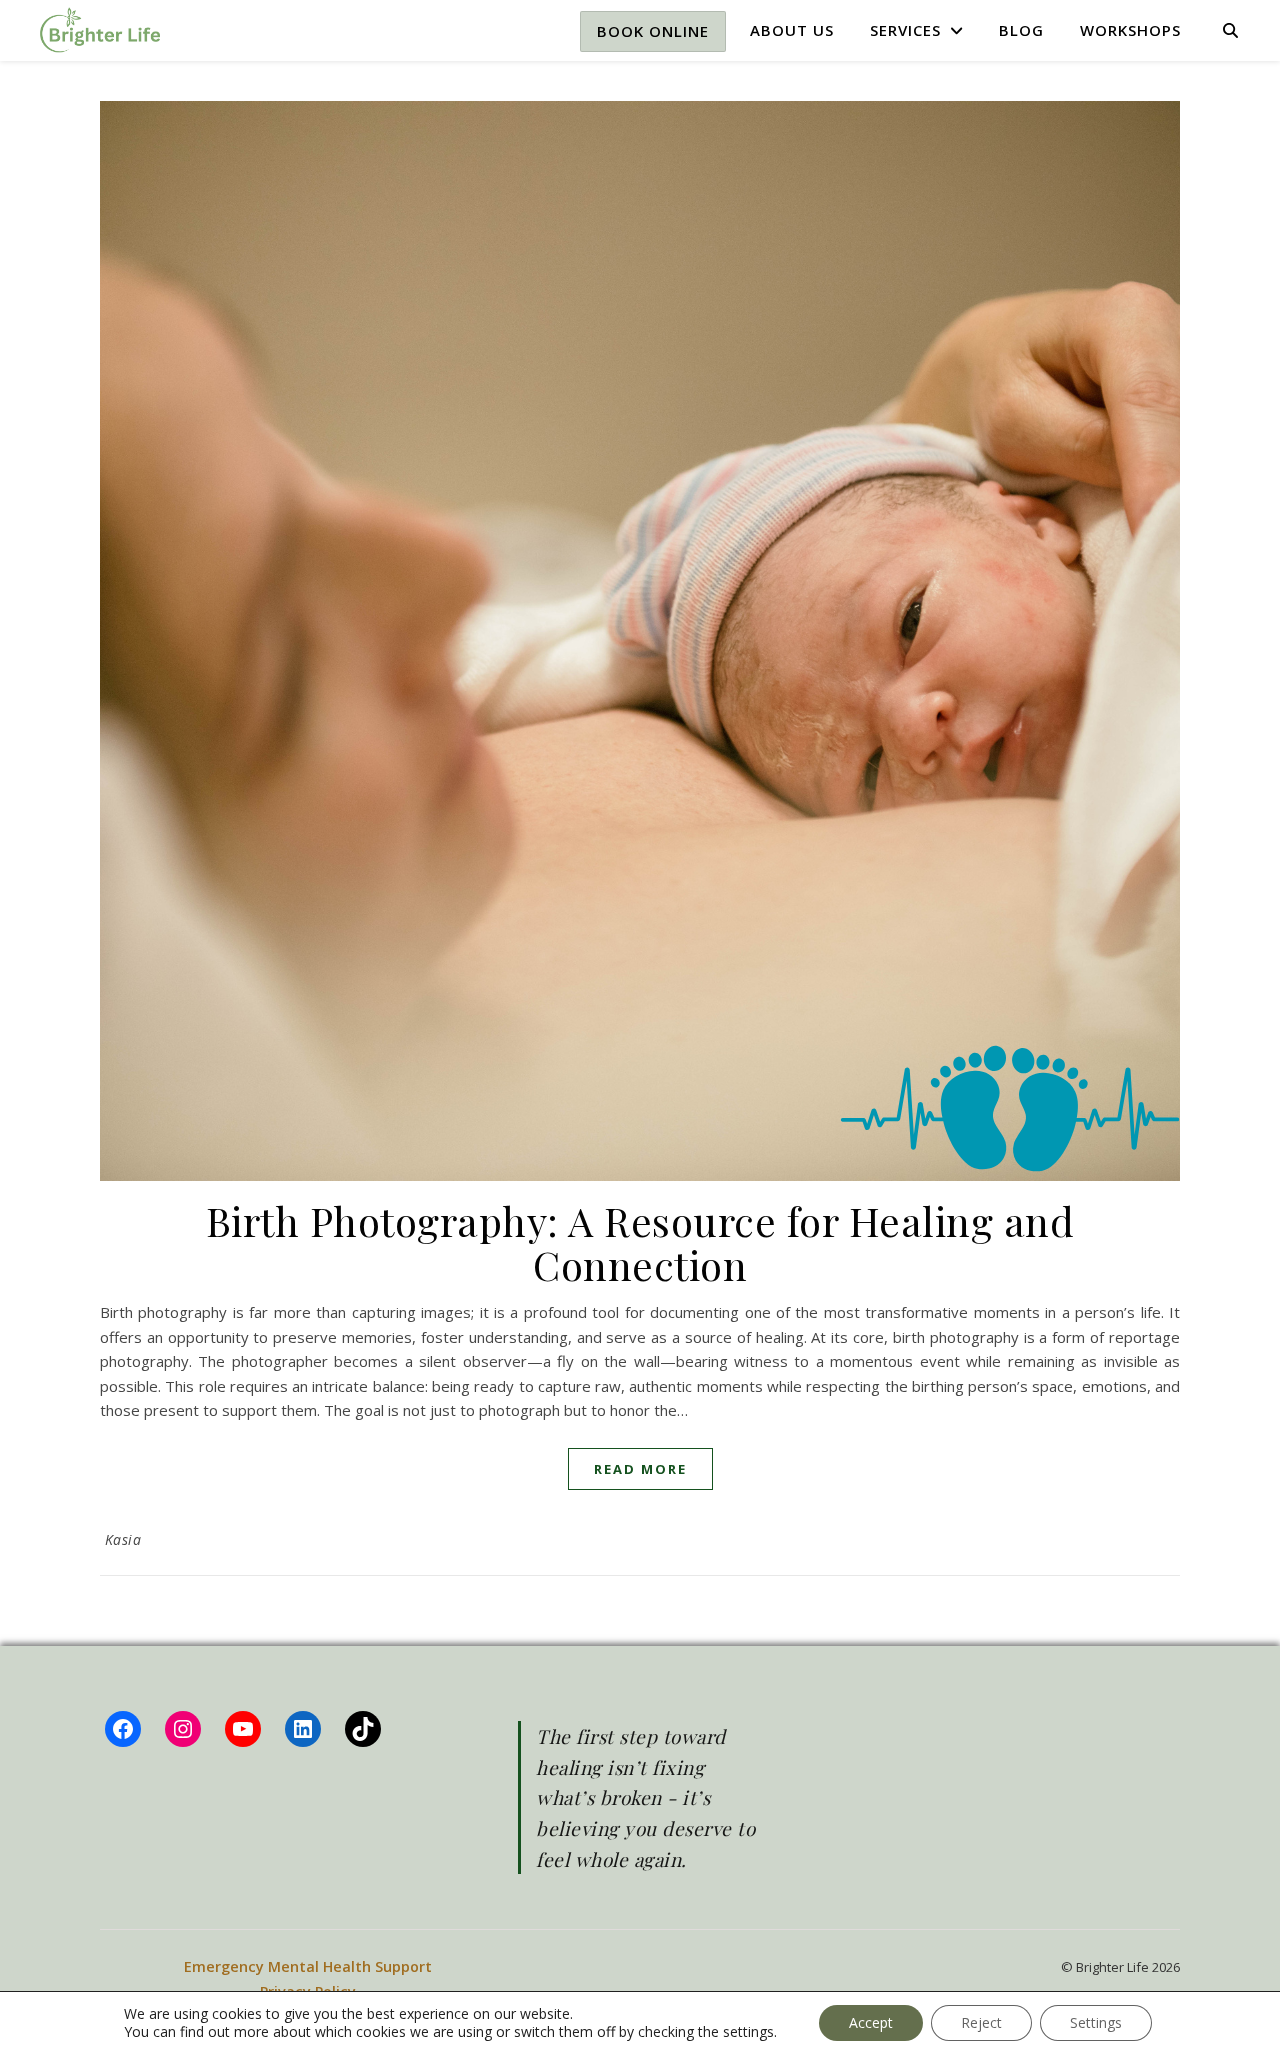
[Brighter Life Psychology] (100, 29)
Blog (1021, 30)
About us (792, 30)
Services (905, 30)
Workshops (1130, 30)
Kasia (123, 1539)
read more (640, 1469)
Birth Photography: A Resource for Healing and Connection (640, 1242)
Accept (871, 2022)
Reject (981, 2022)
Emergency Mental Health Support (308, 1966)
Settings (1096, 2022)
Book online (653, 31)
